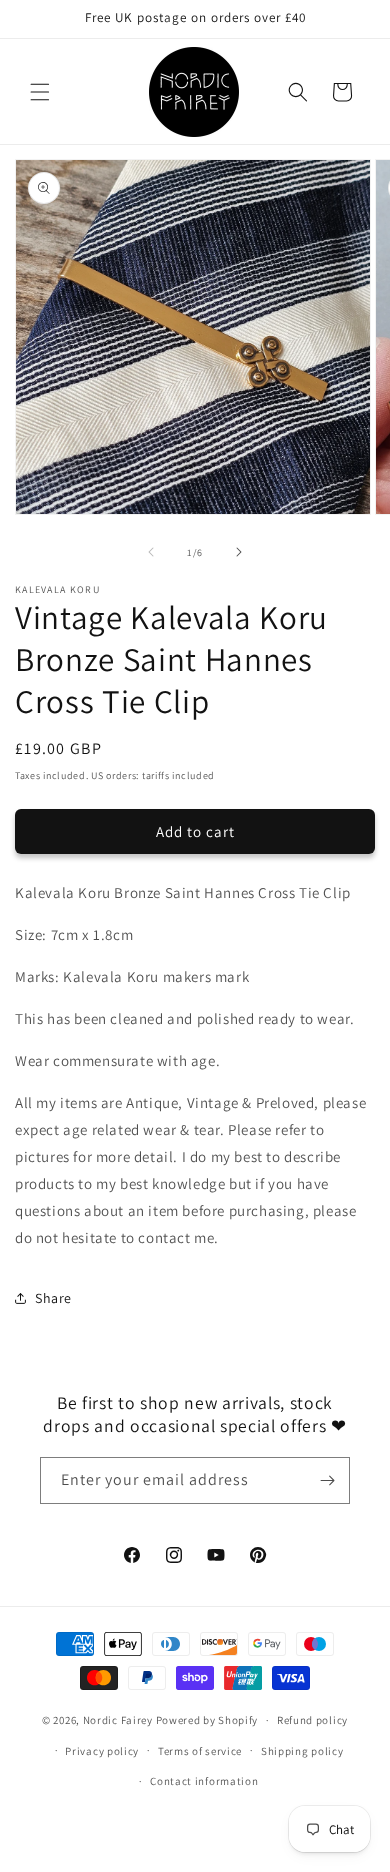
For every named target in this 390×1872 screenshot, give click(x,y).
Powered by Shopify (207, 1720)
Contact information (204, 1781)
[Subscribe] (327, 1480)
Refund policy (312, 1720)
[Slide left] (151, 552)
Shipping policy (302, 1751)
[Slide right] (239, 552)
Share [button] (53, 1298)
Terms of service (200, 1751)
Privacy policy (102, 1751)
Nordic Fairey (118, 1720)
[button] (40, 92)
